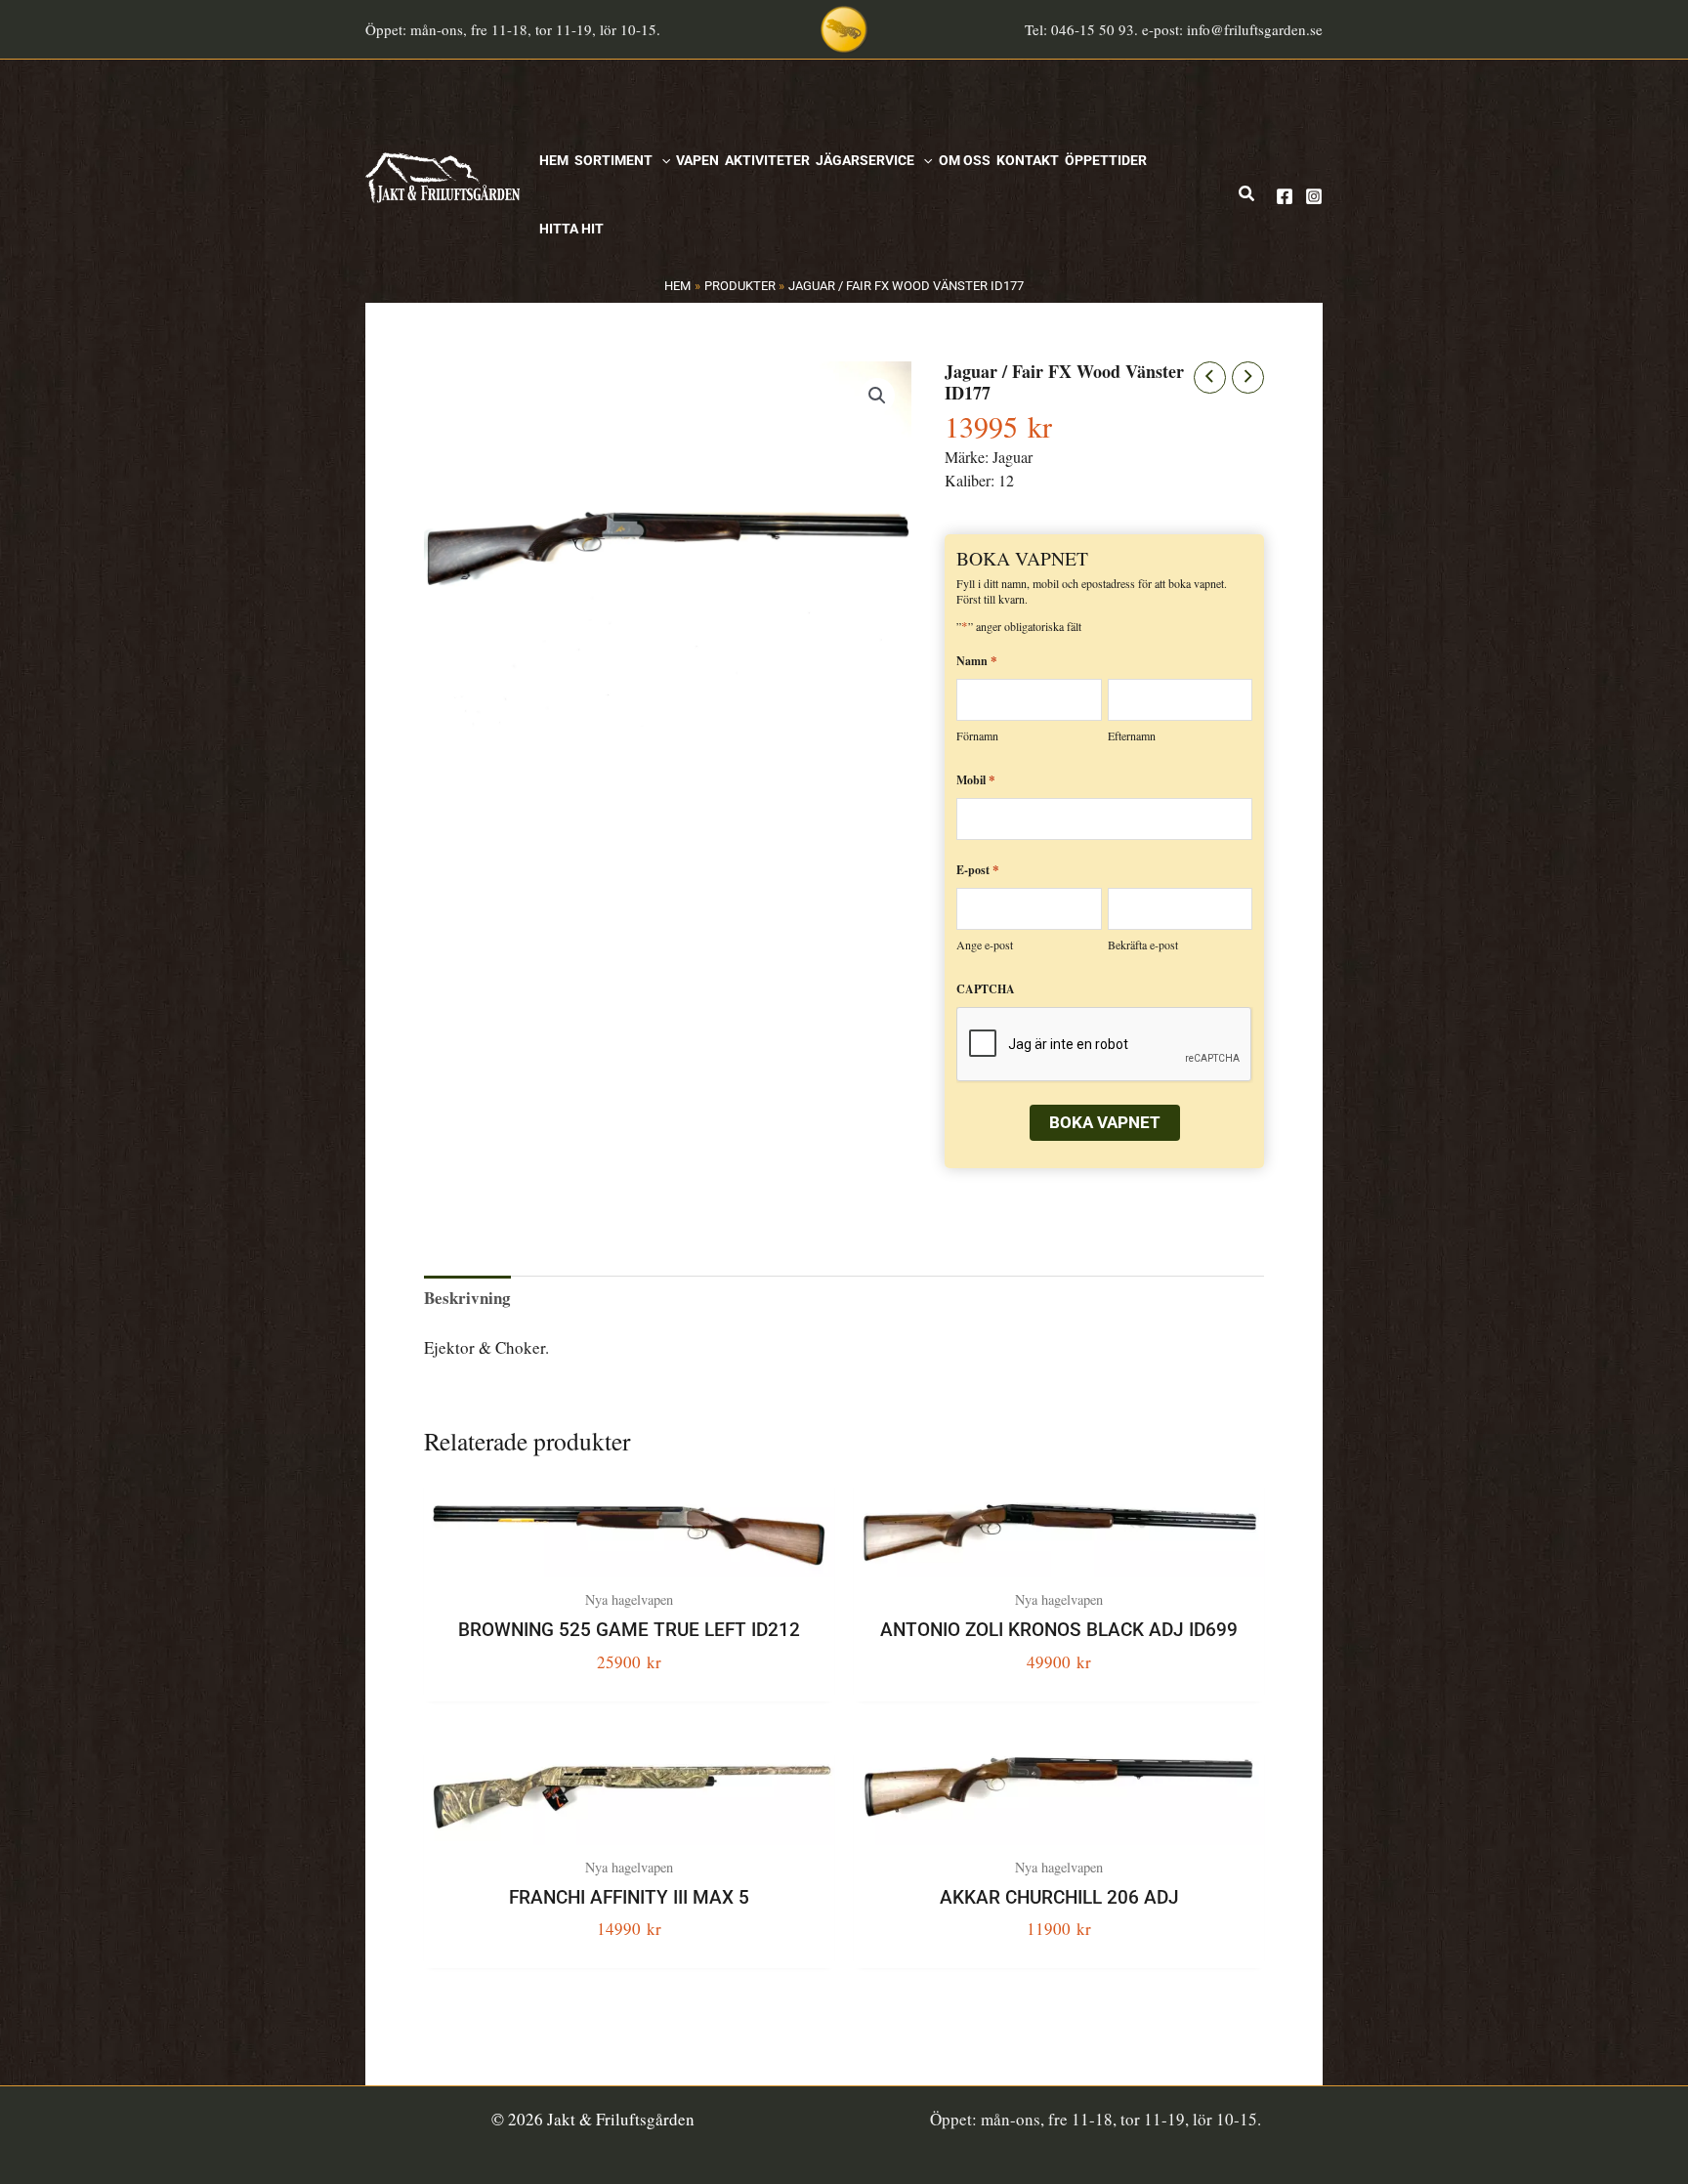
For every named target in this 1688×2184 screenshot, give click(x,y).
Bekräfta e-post (1143, 945)
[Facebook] (1285, 196)
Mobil (976, 779)
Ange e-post (985, 945)
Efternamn (1132, 735)
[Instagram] (1314, 196)
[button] (661, 160)
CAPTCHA (986, 989)
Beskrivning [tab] (467, 1298)
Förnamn (977, 735)
